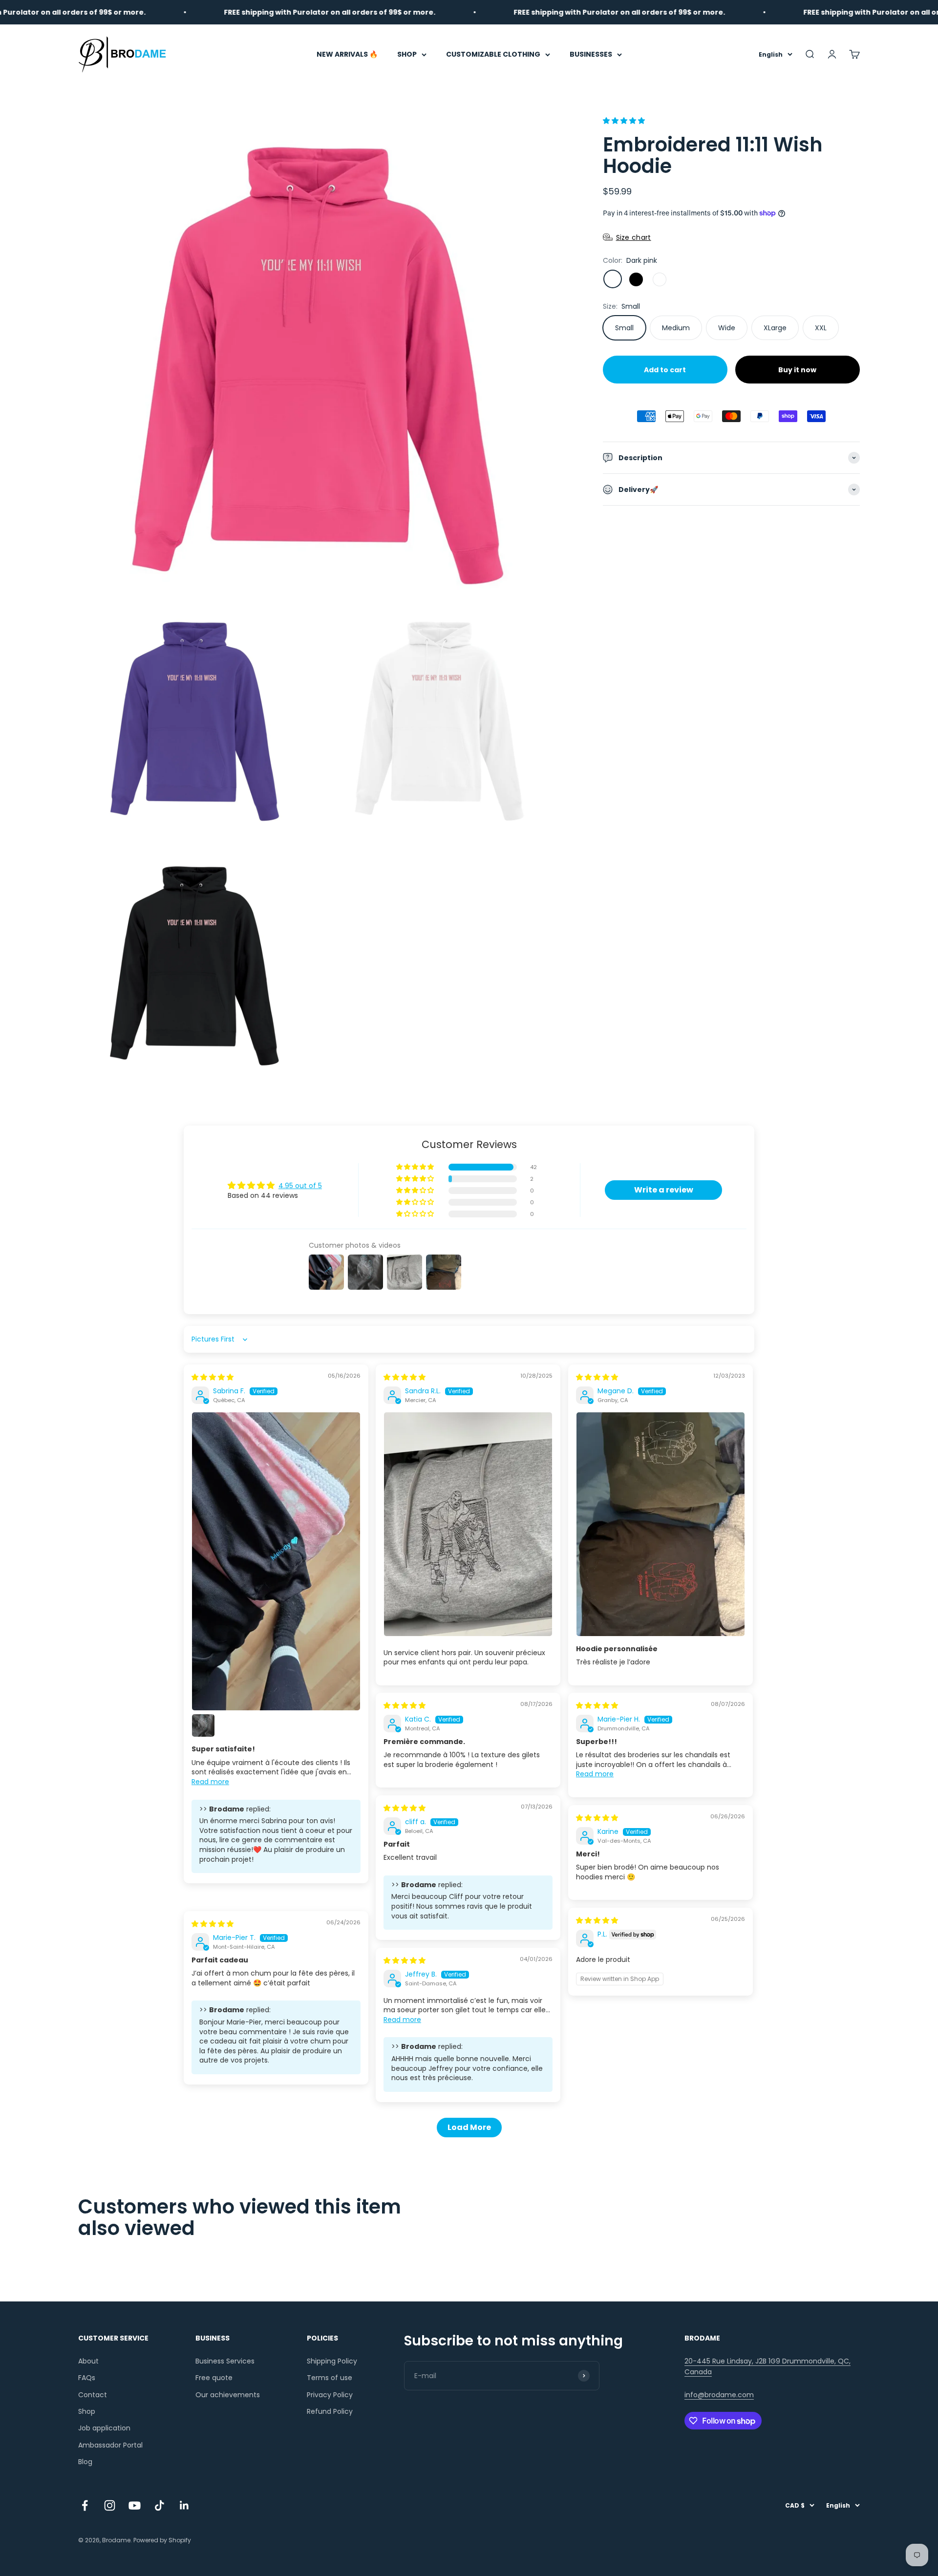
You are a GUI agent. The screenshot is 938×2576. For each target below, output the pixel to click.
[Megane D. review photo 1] (661, 1524)
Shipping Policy (332, 2361)
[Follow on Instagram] (110, 2505)
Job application (104, 2428)
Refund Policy (330, 2411)
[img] (213, 1377)
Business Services (225, 2361)
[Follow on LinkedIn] (184, 2505)
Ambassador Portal (110, 2445)
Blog (85, 2462)
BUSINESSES (591, 54)
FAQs (87, 2378)
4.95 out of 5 (300, 1186)
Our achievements (228, 2395)
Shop (87, 2411)
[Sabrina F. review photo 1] (276, 1561)
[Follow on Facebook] (85, 2505)
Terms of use (330, 2378)
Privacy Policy (330, 2395)
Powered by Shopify (162, 2540)
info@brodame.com (719, 2395)
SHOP (407, 54)
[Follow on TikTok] (160, 2505)
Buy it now (797, 369)
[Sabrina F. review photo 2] (203, 1725)
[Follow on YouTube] (135, 2505)
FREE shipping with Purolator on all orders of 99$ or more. (254, 12)
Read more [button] (210, 1782)
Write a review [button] (664, 1190)
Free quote (214, 2378)
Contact (93, 2395)
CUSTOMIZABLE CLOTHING (493, 54)
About (88, 2361)
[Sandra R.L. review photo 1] (468, 1524)
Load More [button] (469, 2127)
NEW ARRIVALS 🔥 (347, 54)
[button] (624, 121)
